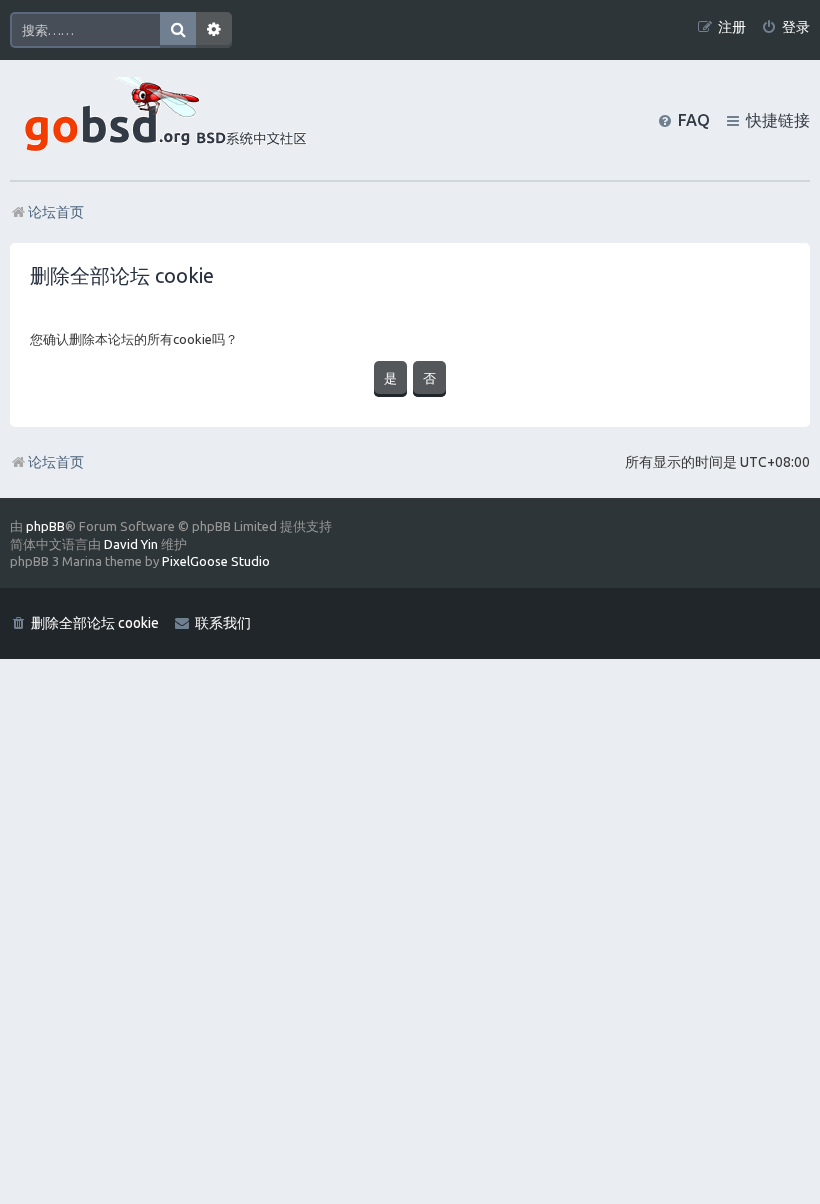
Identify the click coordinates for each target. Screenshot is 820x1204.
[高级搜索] (214, 30)
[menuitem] (785, 27)
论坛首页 (56, 462)
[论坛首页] (161, 120)
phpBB (45, 526)
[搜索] (178, 30)
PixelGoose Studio (216, 561)
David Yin (131, 544)
